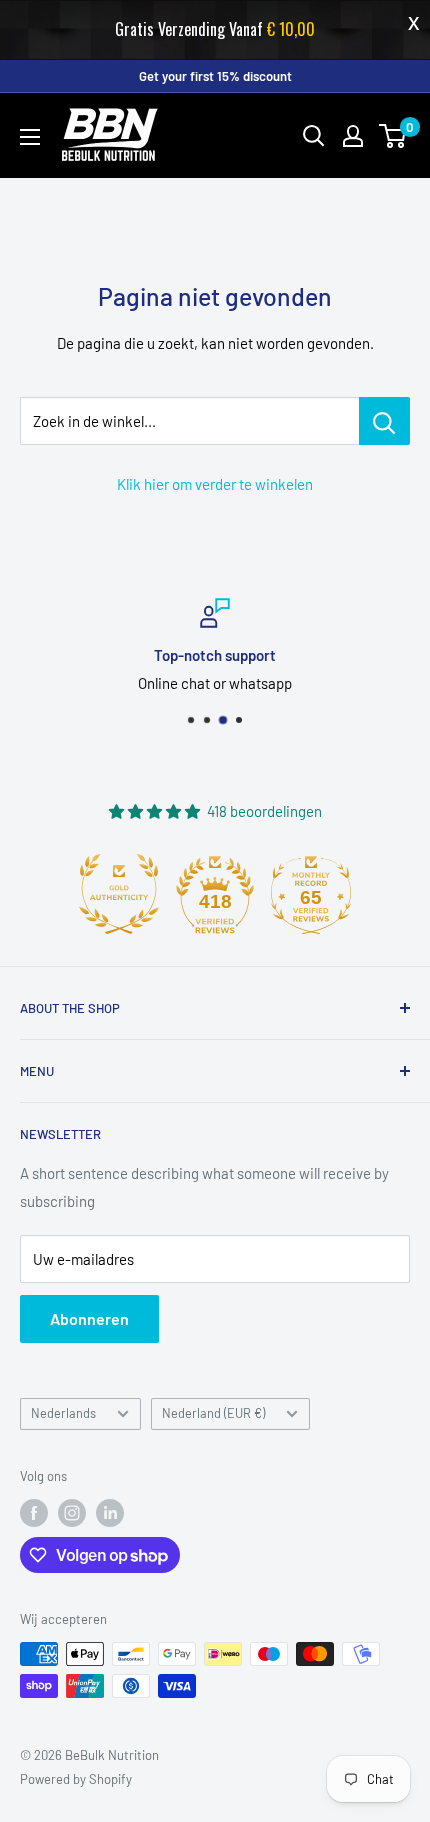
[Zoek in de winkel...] (384, 421)
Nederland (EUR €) (213, 1413)
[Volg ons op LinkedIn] (110, 1513)
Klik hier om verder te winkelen (215, 484)
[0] (393, 136)
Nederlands (63, 1413)
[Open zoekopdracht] (314, 136)
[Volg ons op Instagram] (72, 1513)
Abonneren (89, 1318)
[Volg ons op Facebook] (34, 1513)
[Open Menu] (30, 137)
